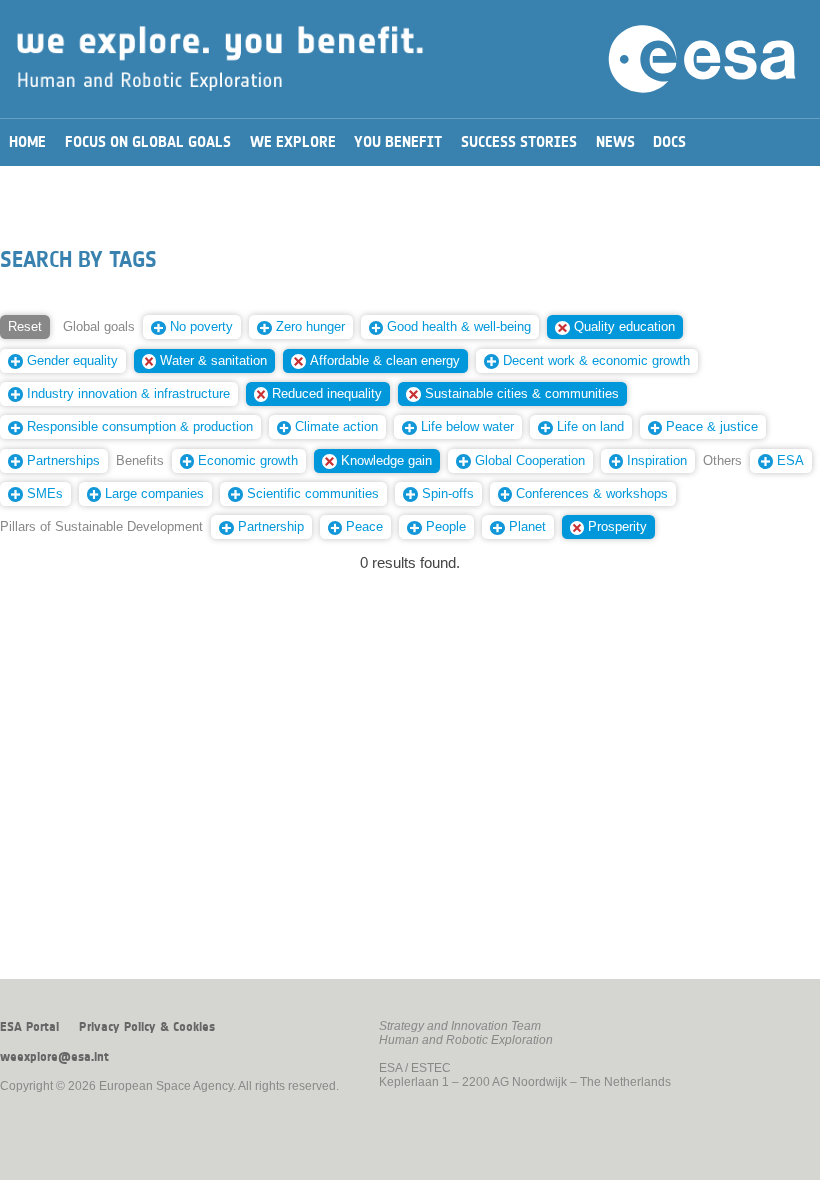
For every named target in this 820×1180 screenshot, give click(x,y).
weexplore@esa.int (54, 1057)
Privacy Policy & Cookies (147, 1027)
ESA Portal (29, 1027)
